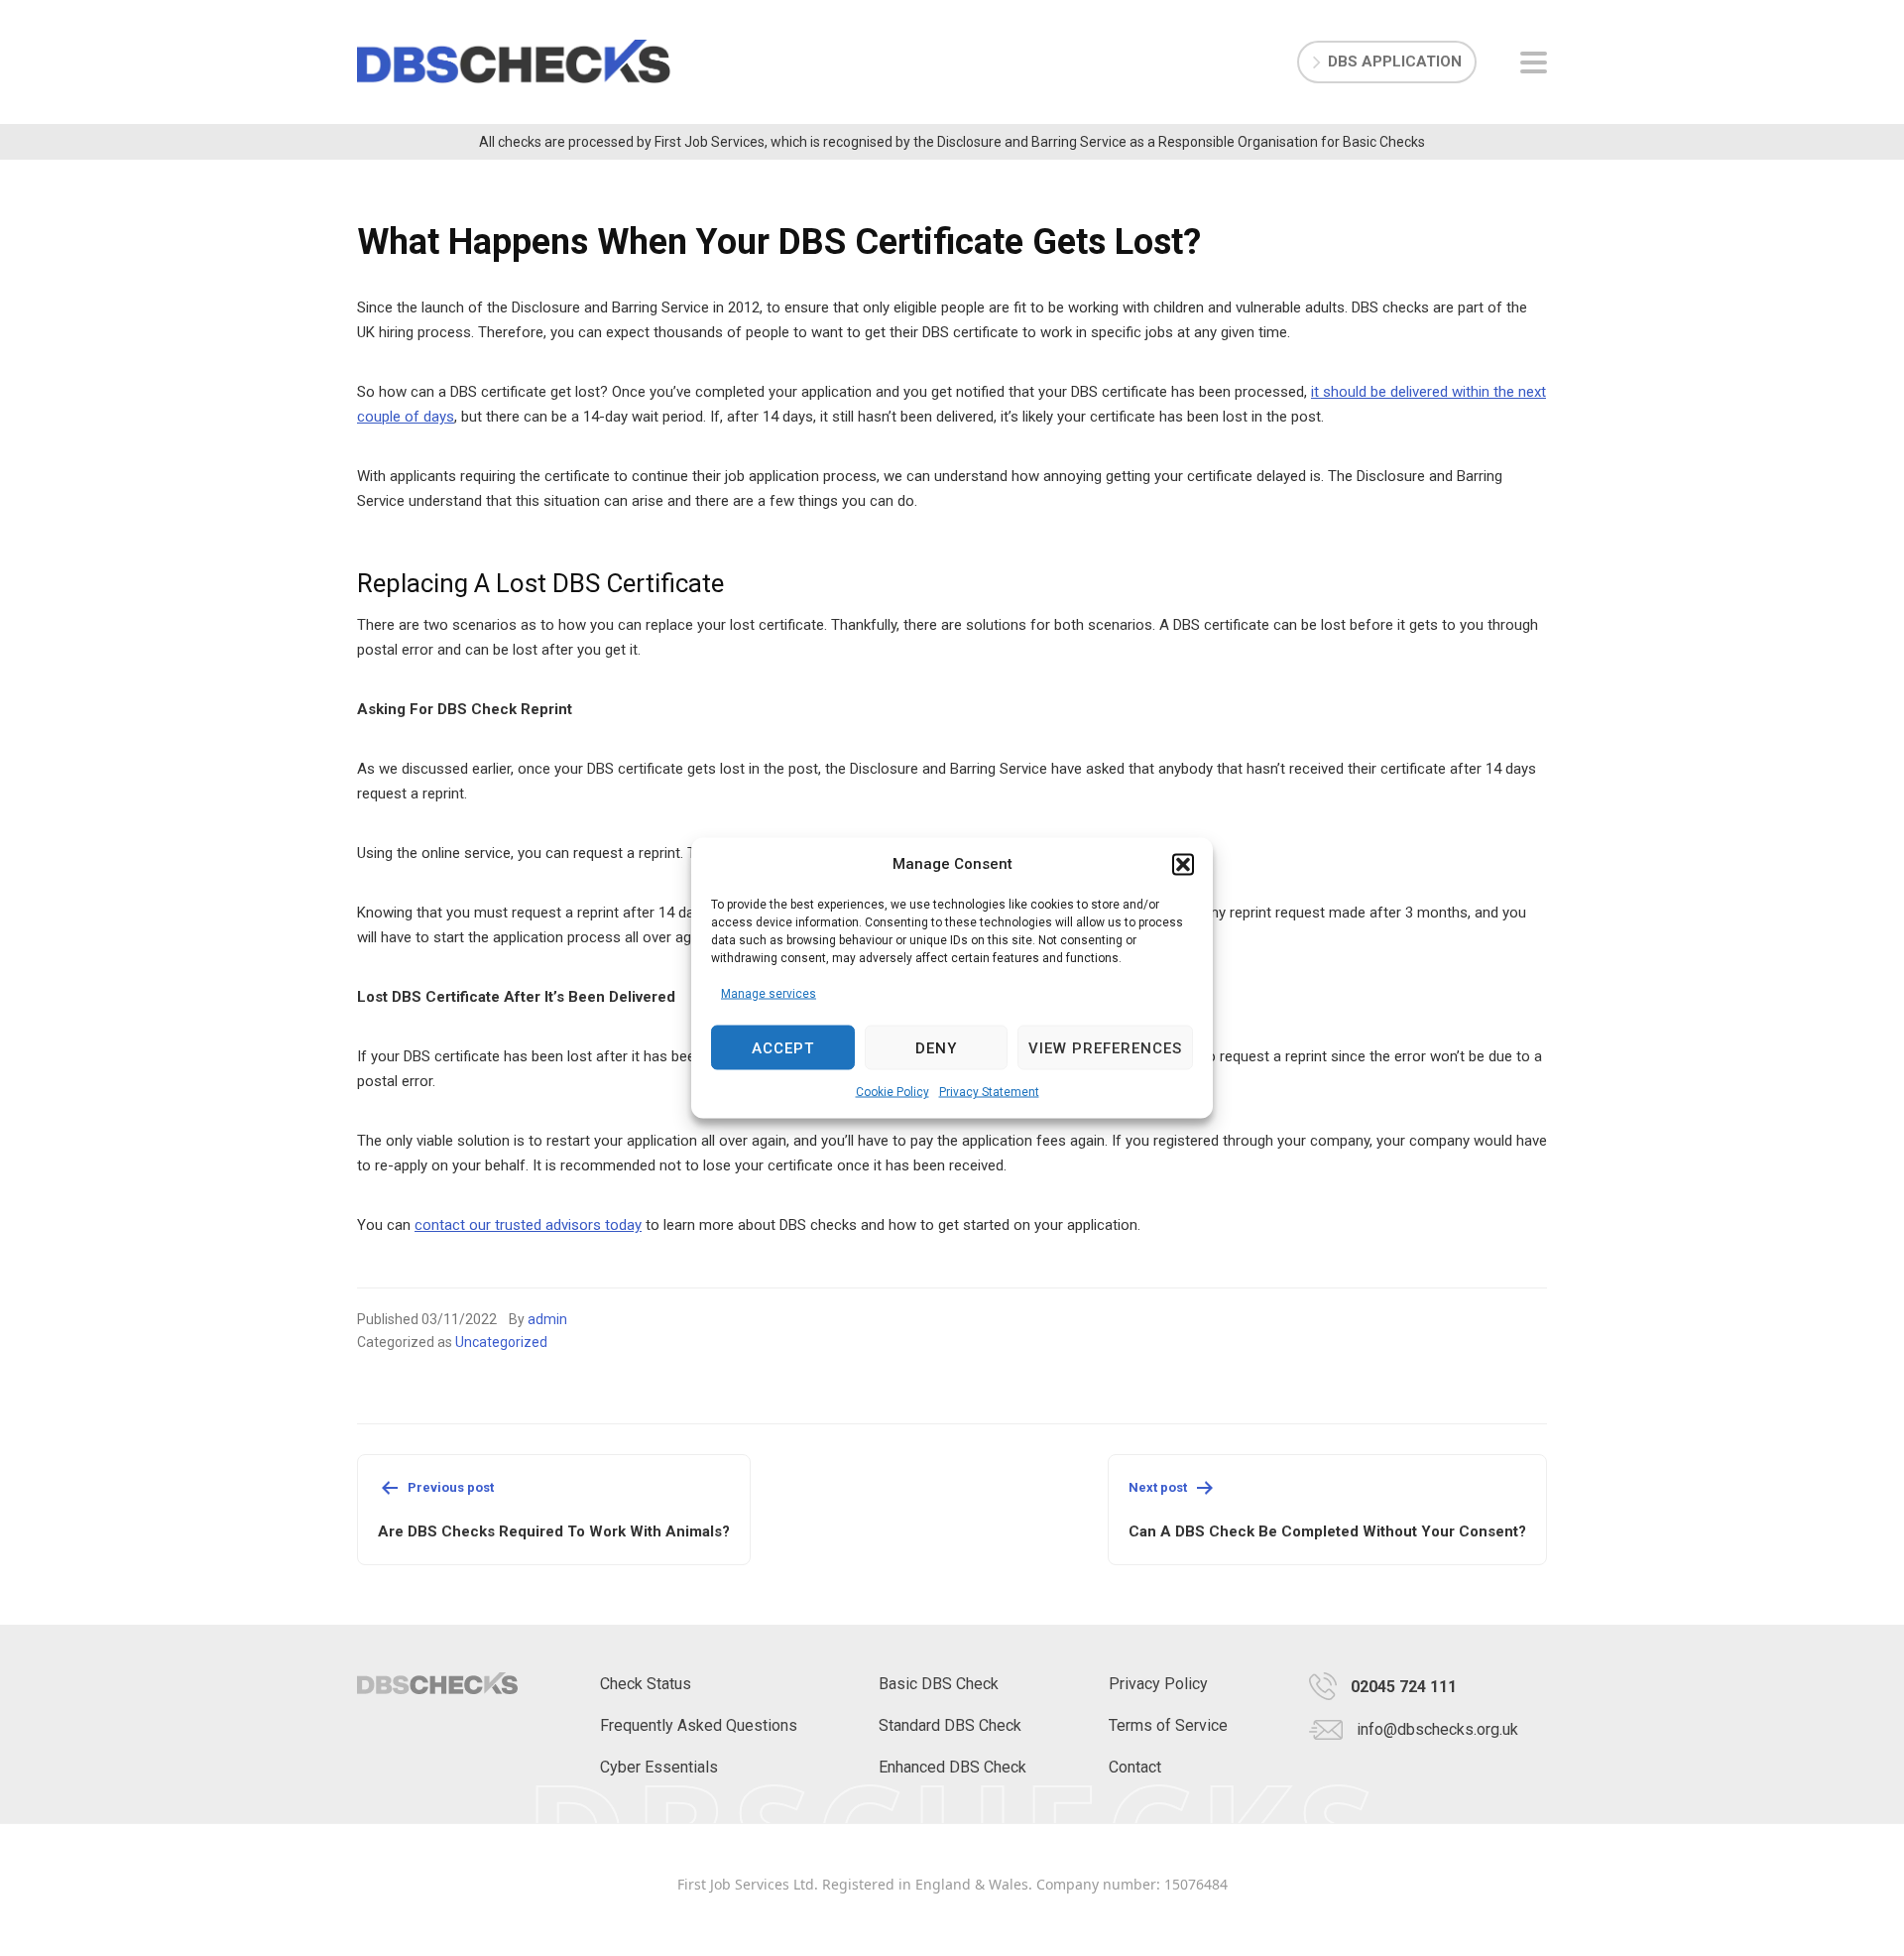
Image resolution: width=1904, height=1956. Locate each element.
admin (547, 1319)
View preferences (1105, 1047)
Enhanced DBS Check (952, 1767)
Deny (936, 1047)
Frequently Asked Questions (699, 1725)
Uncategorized (501, 1342)
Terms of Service (1168, 1725)
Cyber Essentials (659, 1767)
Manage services (769, 994)
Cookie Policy (892, 1092)
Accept (783, 1047)
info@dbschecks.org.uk (1437, 1729)
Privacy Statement (989, 1092)
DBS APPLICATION (1395, 61)
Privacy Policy (1158, 1684)
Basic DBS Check (939, 1684)
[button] (1183, 864)
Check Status (646, 1684)
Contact (1135, 1767)
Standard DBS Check (950, 1725)
